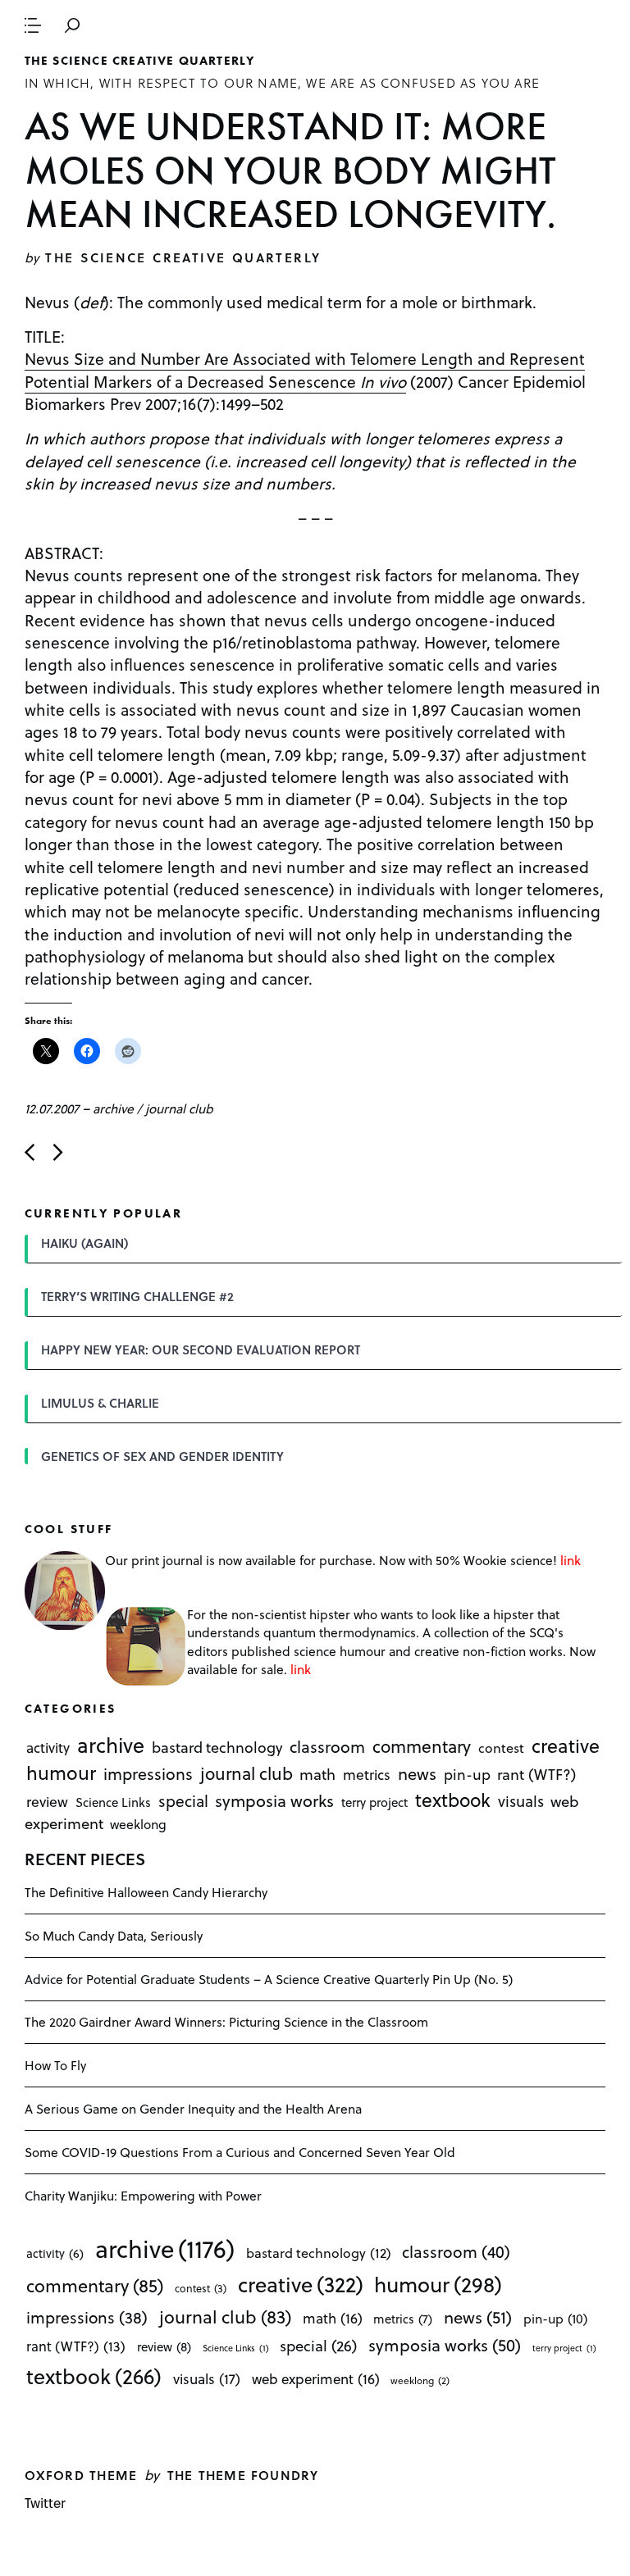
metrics (367, 1774)
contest (501, 1748)
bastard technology (217, 1747)
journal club (179, 1108)
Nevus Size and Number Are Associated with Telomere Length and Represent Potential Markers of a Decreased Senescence (305, 369)
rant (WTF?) (536, 1774)
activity (48, 1748)
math (317, 1774)
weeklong (138, 1825)
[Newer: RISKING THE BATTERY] (30, 1152)
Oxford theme (81, 2475)
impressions (148, 1774)
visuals (521, 1801)
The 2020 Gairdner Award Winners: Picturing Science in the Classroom (226, 2021)
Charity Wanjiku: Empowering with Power (143, 2195)
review (47, 1801)
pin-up (467, 1774)
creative (566, 1745)
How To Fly (55, 2065)
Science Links (113, 1802)
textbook (453, 1800)
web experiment (316, 2379)
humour (61, 1773)
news (417, 1773)
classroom (327, 1746)
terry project (374, 1802)
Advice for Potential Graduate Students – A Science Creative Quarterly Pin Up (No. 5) (269, 1979)
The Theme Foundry (243, 2475)
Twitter (45, 2503)
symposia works (274, 1800)
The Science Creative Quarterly (140, 61)
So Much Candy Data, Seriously (114, 1935)
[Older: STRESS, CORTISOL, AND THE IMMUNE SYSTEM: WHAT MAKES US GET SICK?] (58, 1152)
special (183, 1800)
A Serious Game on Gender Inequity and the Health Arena (193, 2108)
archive (113, 1108)
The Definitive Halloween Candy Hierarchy (146, 1892)
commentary (422, 1746)
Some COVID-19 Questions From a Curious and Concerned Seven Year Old (240, 2152)
